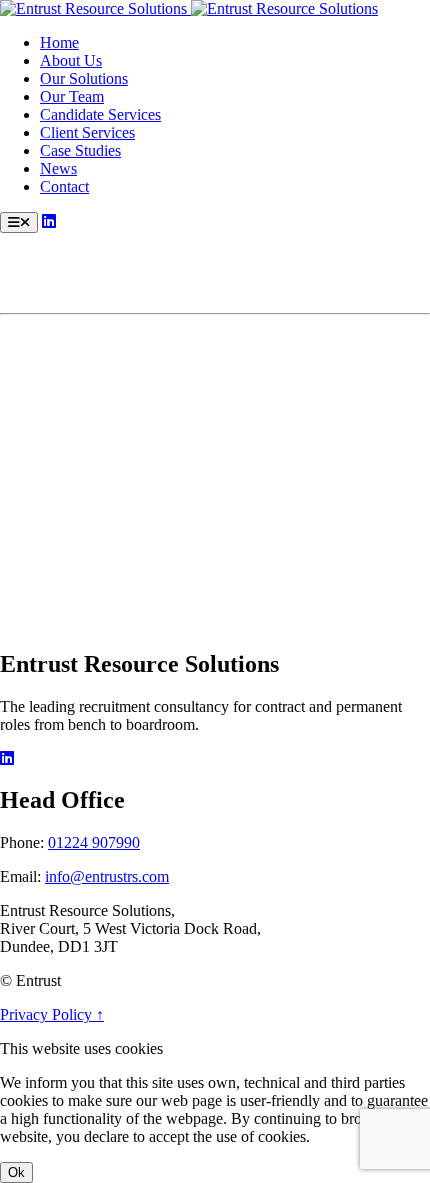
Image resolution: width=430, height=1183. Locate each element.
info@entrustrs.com (107, 876)
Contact (64, 186)
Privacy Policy (48, 1014)
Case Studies (80, 150)
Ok (16, 1172)
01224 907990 (94, 842)
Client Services (87, 132)
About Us (71, 60)
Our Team (72, 96)
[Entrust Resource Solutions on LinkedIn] (49, 221)
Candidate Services (100, 114)
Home (59, 42)
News (58, 168)
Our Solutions (84, 78)
